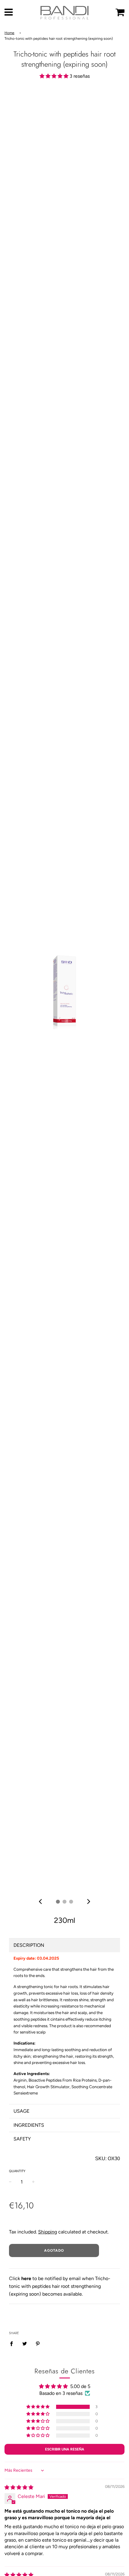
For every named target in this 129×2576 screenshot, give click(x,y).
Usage (21, 2111)
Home (9, 33)
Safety (22, 2139)
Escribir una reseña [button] (65, 2449)
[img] (40, 1902)
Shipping (48, 2232)
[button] (55, 76)
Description (29, 1945)
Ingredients (29, 2125)
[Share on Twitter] (25, 2343)
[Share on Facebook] (13, 2343)
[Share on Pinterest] (38, 2343)
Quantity (17, 2171)
